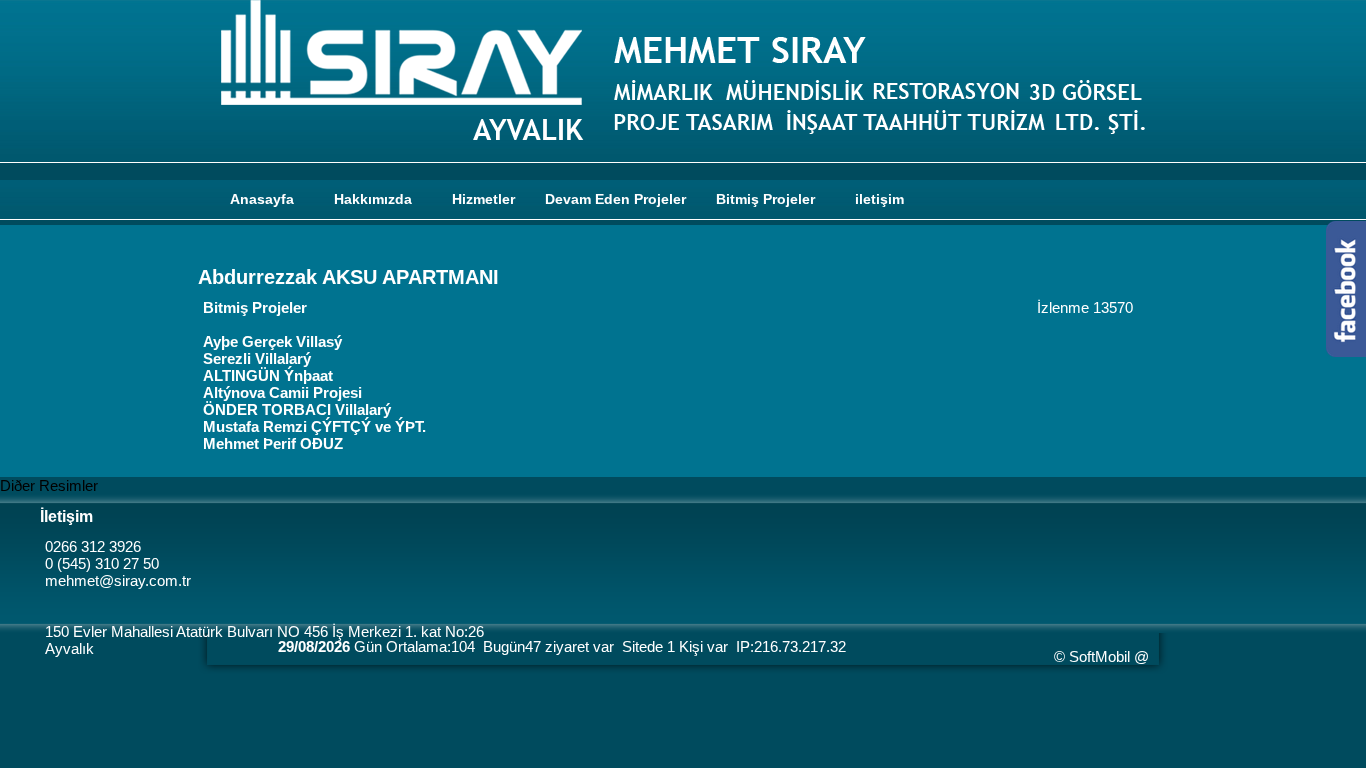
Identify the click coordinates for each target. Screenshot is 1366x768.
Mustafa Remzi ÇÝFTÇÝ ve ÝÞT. (314, 426)
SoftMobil (1099, 656)
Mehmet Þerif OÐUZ (273, 443)
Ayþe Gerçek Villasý (272, 341)
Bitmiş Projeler (255, 307)
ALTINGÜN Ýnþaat (268, 375)
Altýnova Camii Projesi (282, 392)
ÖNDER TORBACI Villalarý (297, 409)
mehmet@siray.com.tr (118, 580)
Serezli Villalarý (257, 358)
